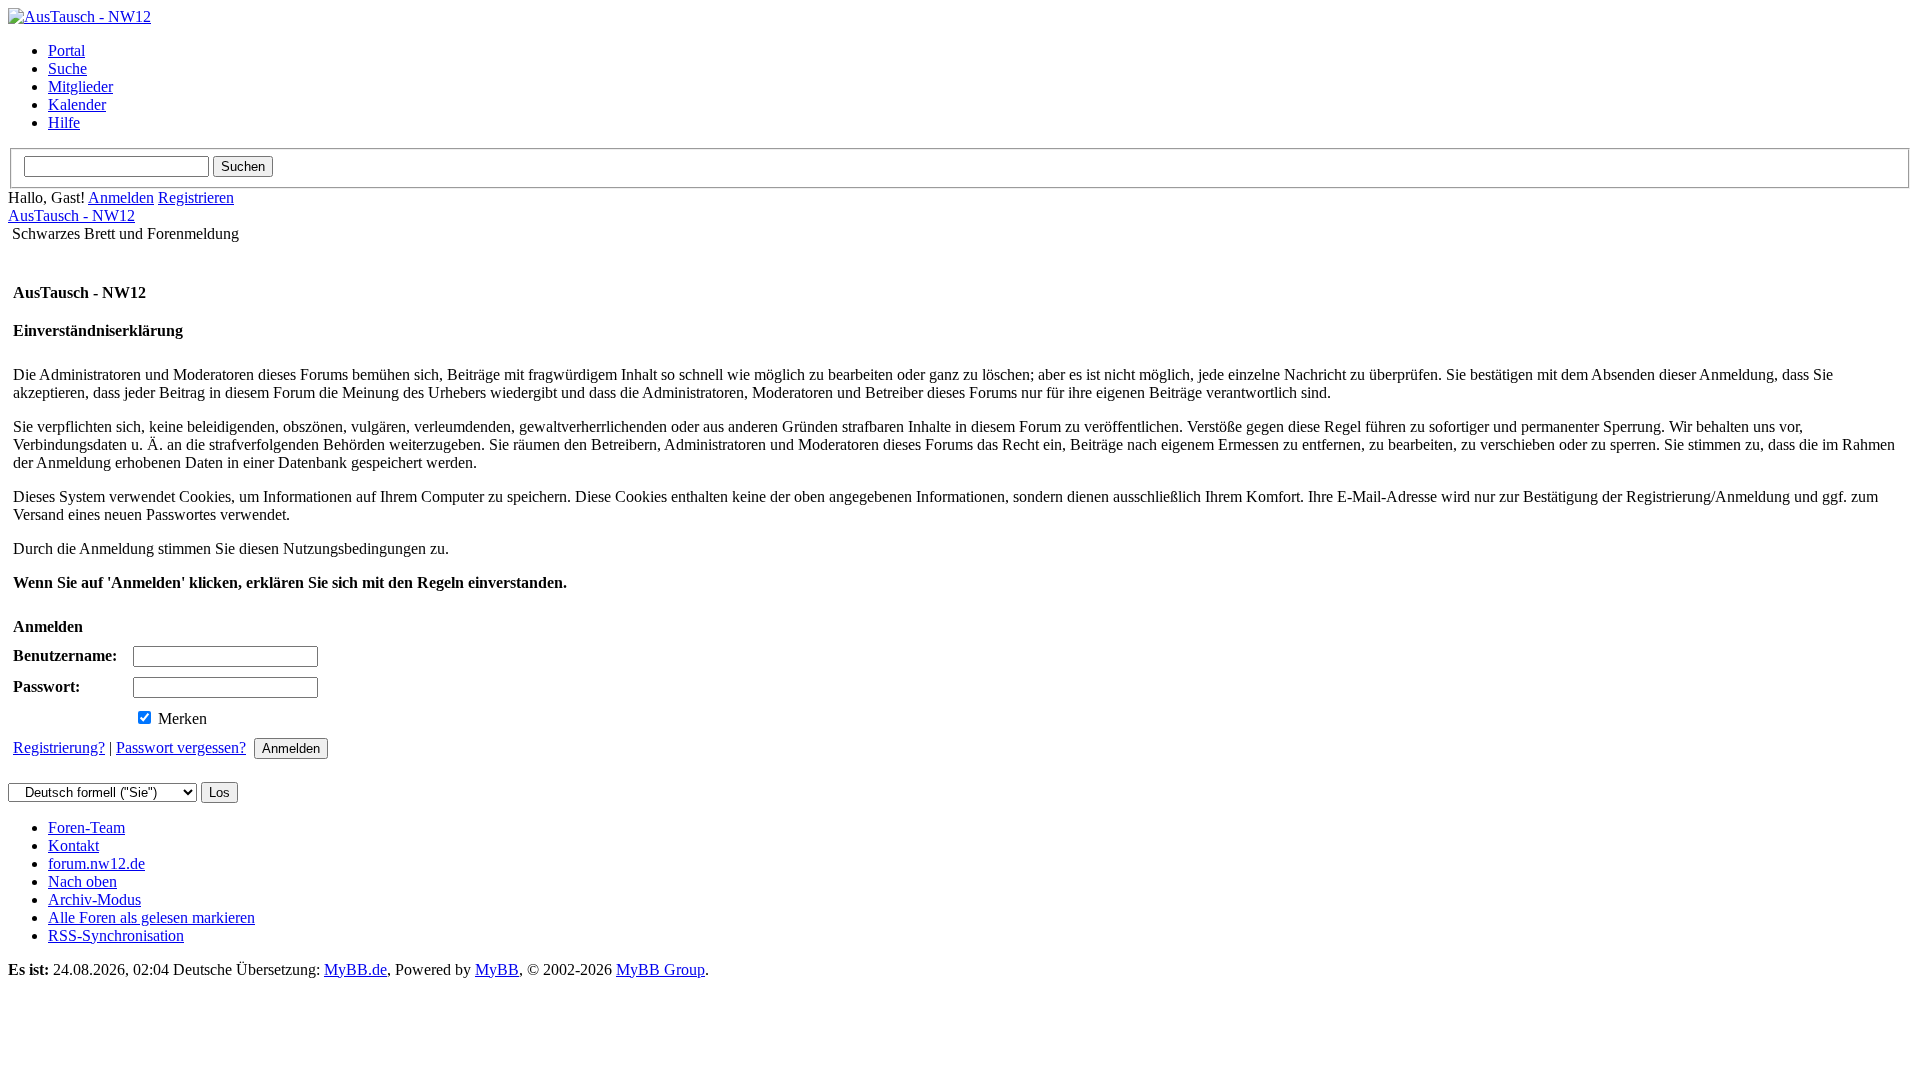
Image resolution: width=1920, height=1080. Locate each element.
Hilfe (64, 122)
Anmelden (121, 197)
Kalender (77, 104)
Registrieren (196, 197)
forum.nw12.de (96, 863)
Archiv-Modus (94, 899)
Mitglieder (80, 86)
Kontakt (73, 845)
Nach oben (82, 881)
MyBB (497, 969)
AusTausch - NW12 (71, 215)
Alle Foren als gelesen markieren (151, 917)
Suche (67, 68)
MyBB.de (355, 969)
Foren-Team (86, 827)
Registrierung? (59, 747)
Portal (66, 50)
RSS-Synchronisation (116, 935)
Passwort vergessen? (181, 747)
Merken (180, 718)
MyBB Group (660, 969)
